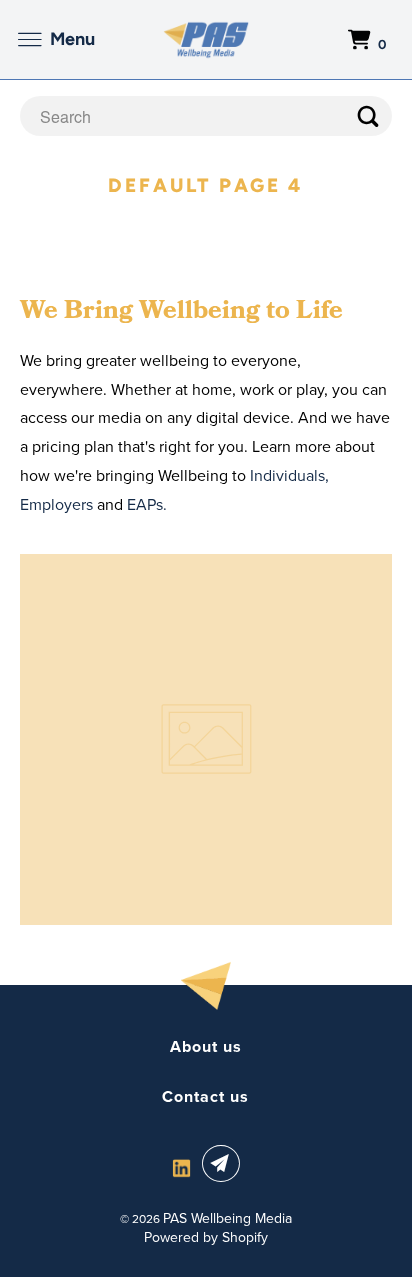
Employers (56, 504)
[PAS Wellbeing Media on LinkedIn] (181, 1166)
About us (206, 1047)
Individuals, (289, 475)
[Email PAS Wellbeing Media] (225, 1163)
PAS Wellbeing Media (227, 1218)
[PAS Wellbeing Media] (206, 39)
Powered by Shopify (206, 1237)
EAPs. (147, 504)
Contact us (205, 1097)
